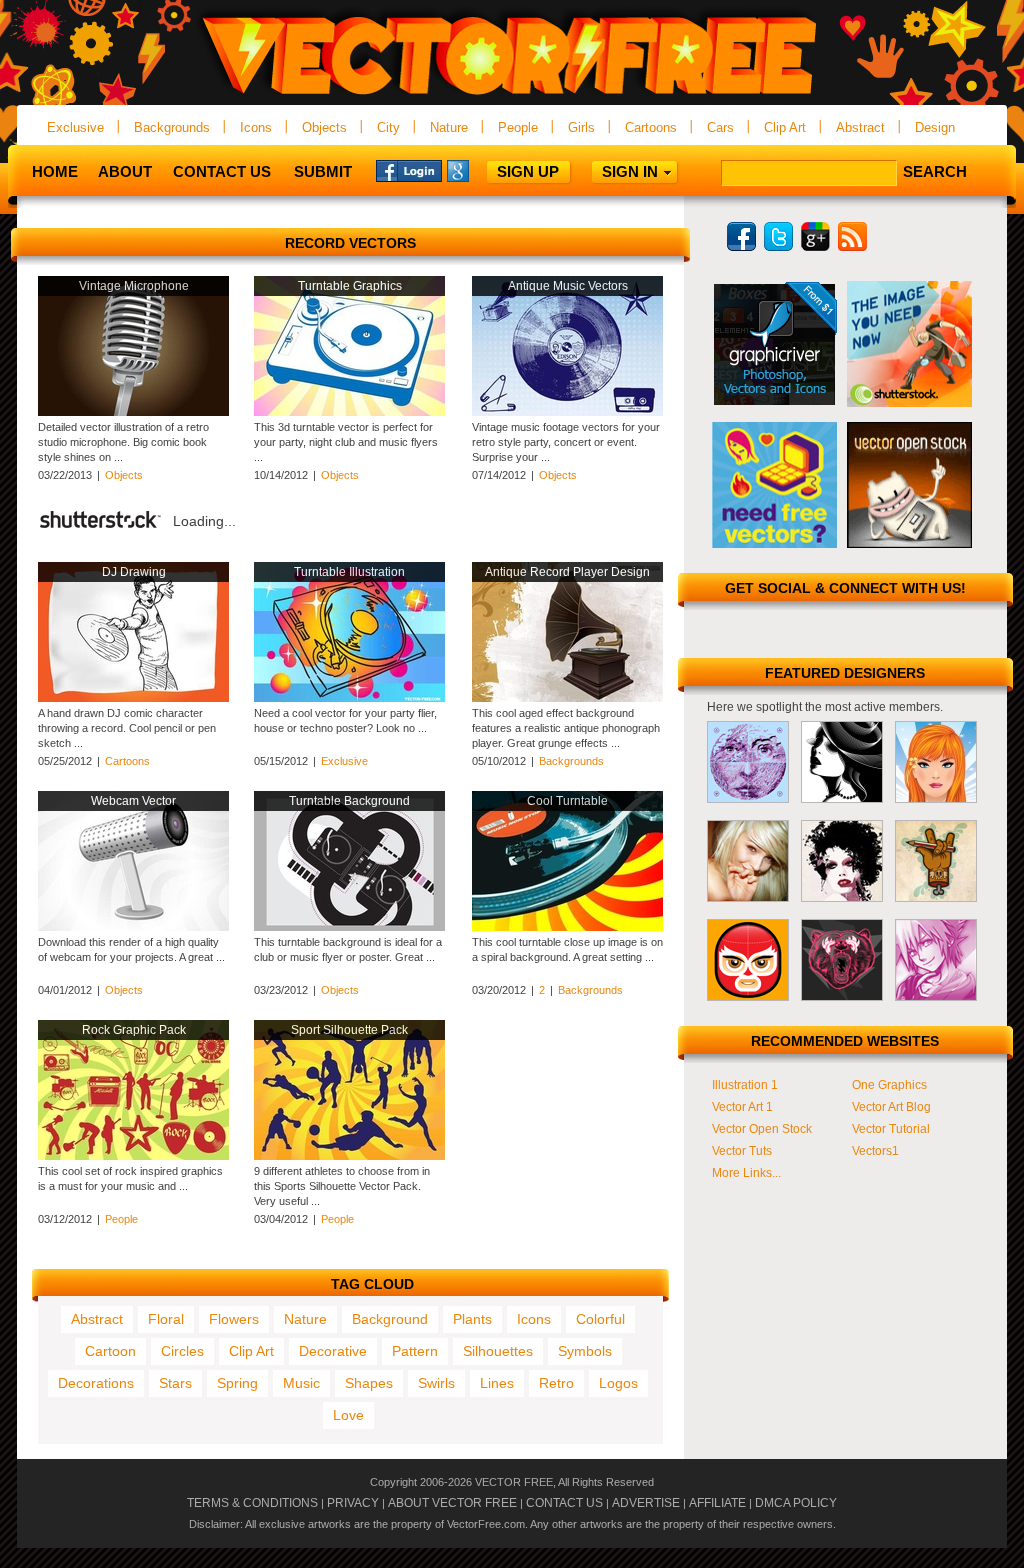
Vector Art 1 (742, 1107)
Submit (323, 171)
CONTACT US (564, 1503)
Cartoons (651, 127)
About (125, 171)
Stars (175, 1383)
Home (55, 171)
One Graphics (889, 1085)
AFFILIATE (717, 1503)
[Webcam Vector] (133, 927)
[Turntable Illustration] (349, 698)
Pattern (415, 1351)
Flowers (234, 1319)
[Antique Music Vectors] (567, 412)
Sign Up (528, 171)
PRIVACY (353, 1503)
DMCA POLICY (796, 1503)
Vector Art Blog (891, 1107)
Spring (237, 1383)
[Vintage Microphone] (133, 412)
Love (348, 1415)
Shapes (369, 1383)
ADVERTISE (646, 1503)
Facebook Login (409, 170)
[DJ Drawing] (133, 698)
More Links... (746, 1173)
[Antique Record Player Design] (567, 698)
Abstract (860, 127)
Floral (166, 1319)
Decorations (96, 1383)
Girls (581, 127)
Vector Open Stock (762, 1129)
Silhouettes (498, 1351)
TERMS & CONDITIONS (252, 1503)
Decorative (333, 1351)
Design (935, 127)
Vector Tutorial (891, 1129)
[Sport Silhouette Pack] (349, 1156)
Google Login (480, 170)
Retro (556, 1383)
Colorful (600, 1319)
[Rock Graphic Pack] (133, 1156)
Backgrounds (172, 127)
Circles (182, 1351)
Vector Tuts (742, 1151)
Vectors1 (875, 1151)
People (518, 127)
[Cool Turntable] (567, 927)
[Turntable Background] (349, 927)
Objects (324, 127)
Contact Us (222, 171)
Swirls (436, 1383)
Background (390, 1319)
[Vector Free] (512, 96)
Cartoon (110, 1351)
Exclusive (75, 127)
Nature (449, 127)
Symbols (585, 1351)
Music (301, 1383)
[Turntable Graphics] (349, 412)
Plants (472, 1319)
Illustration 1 (745, 1085)
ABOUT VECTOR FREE (452, 1503)
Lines (497, 1383)
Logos (618, 1383)
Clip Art (785, 127)
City (388, 127)
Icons (256, 127)
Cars (720, 127)
